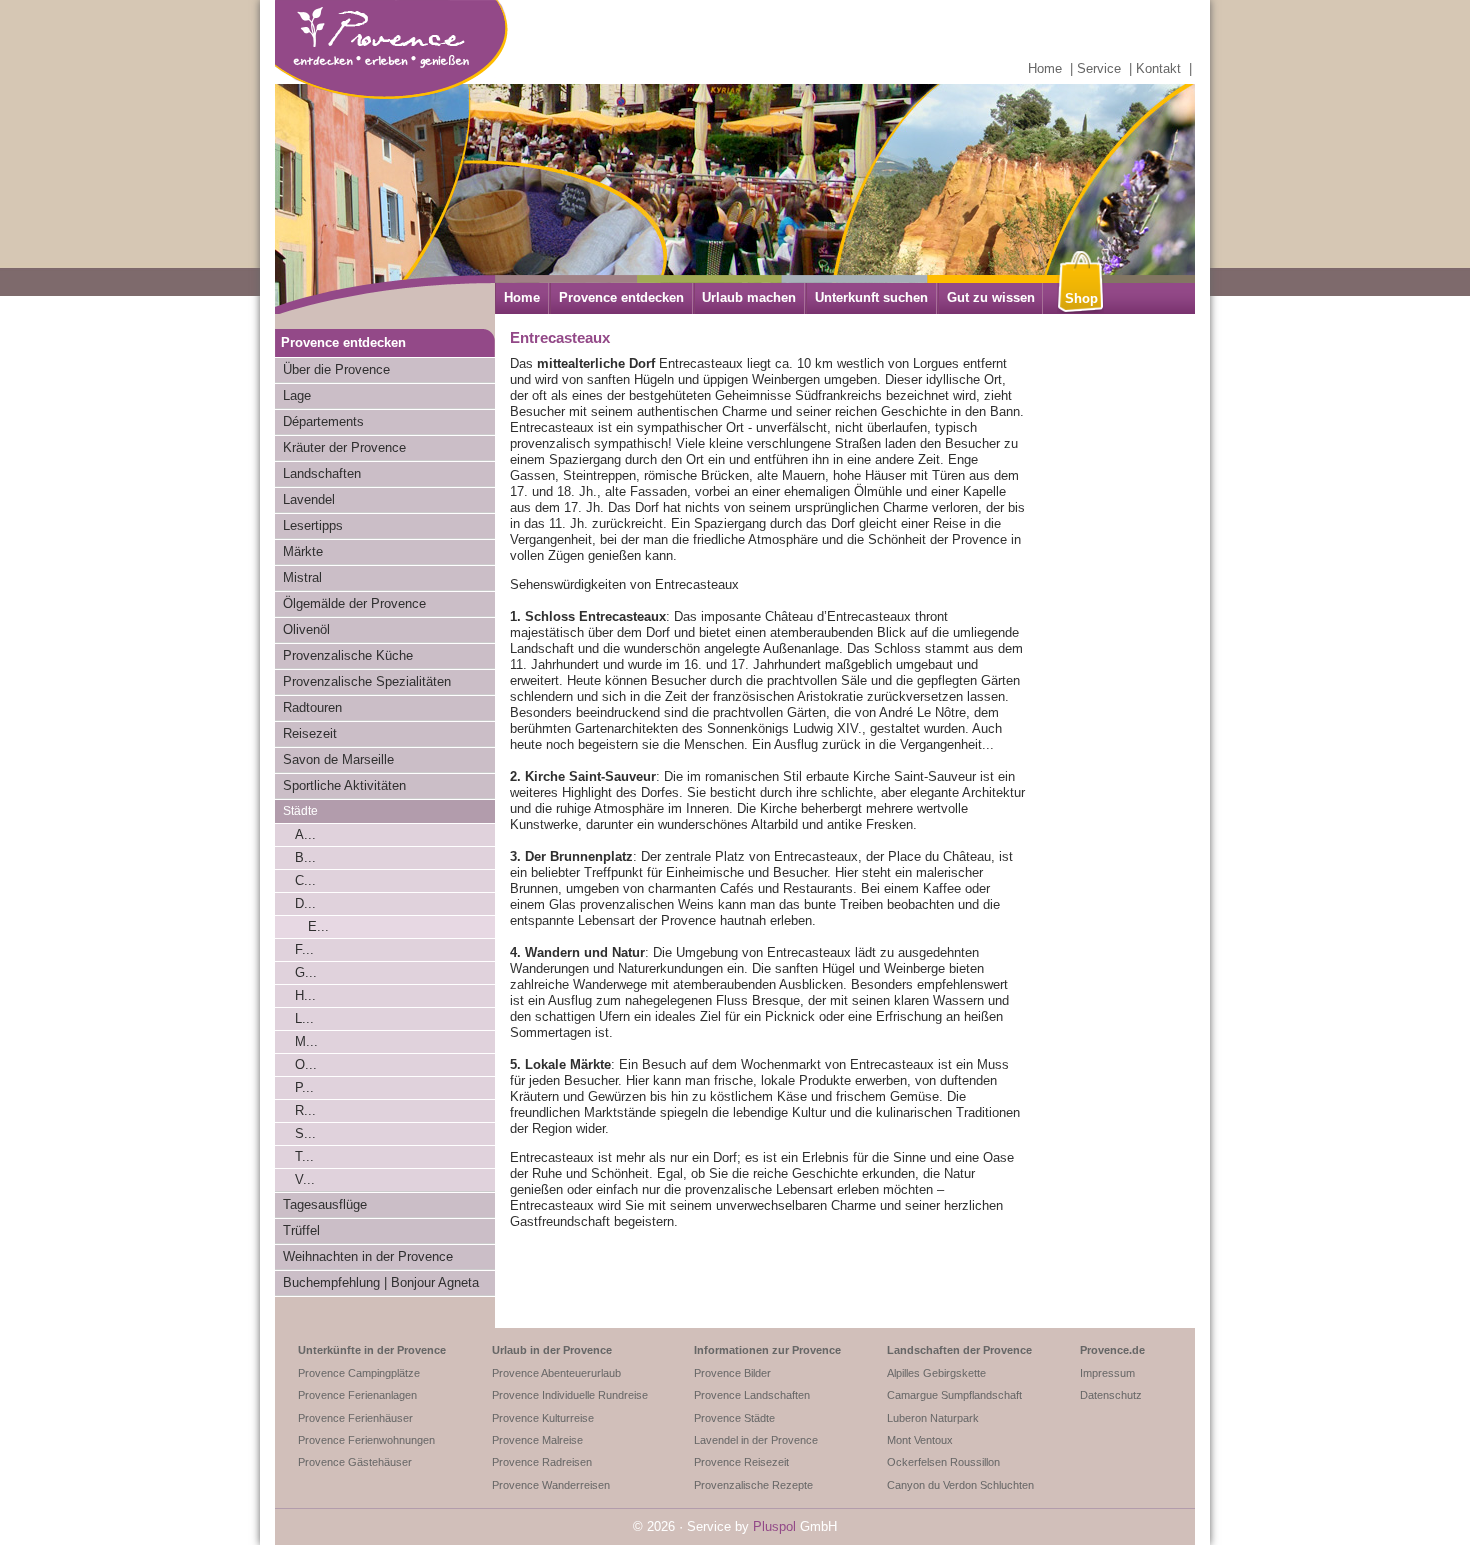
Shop (1081, 298)
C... (305, 880)
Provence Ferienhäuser (355, 1418)
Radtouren (312, 707)
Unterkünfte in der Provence (372, 1350)
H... (305, 995)
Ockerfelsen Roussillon (943, 1462)
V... (305, 1179)
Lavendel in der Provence (756, 1440)
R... (305, 1110)
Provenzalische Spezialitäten (367, 681)
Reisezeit (310, 733)
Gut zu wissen (991, 297)
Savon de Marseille (338, 759)
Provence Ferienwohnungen (366, 1440)
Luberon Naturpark (933, 1418)
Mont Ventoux (920, 1440)
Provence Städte (734, 1418)
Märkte (303, 551)
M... (306, 1041)
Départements (323, 421)
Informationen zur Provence (767, 1350)
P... (304, 1087)
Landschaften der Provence (959, 1350)
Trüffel (301, 1230)
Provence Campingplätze (359, 1373)
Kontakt (1158, 68)
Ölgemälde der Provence (354, 603)
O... (306, 1064)
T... (304, 1156)
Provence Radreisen (542, 1462)
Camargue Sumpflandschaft (954, 1395)
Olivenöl (306, 629)
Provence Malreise (537, 1440)
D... (305, 903)
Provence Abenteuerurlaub (556, 1373)
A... (305, 834)
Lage (297, 395)
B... (305, 857)
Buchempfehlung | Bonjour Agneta (381, 1282)
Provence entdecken (621, 297)
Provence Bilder (732, 1373)
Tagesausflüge (325, 1204)
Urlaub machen (749, 297)
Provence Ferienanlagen (357, 1395)
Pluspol (774, 1526)
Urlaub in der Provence (552, 1350)
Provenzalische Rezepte (753, 1485)
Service (1099, 68)
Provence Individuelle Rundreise (570, 1395)
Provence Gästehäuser (355, 1462)
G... (306, 972)
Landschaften (322, 473)
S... (305, 1133)
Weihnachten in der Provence (368, 1256)
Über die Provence (336, 369)
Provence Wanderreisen (551, 1485)
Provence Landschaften (752, 1395)
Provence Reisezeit (741, 1462)
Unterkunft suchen (871, 297)
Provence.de (1112, 1350)
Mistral (302, 577)
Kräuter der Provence (344, 447)
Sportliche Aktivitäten (344, 785)
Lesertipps (313, 525)
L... (304, 1018)
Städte (300, 811)
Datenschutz (1111, 1395)
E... (318, 926)
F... (304, 949)
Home (1045, 68)
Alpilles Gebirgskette (936, 1373)
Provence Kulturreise (543, 1418)
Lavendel (309, 499)
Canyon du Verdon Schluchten (960, 1485)
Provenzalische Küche (348, 655)
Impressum (1107, 1373)
